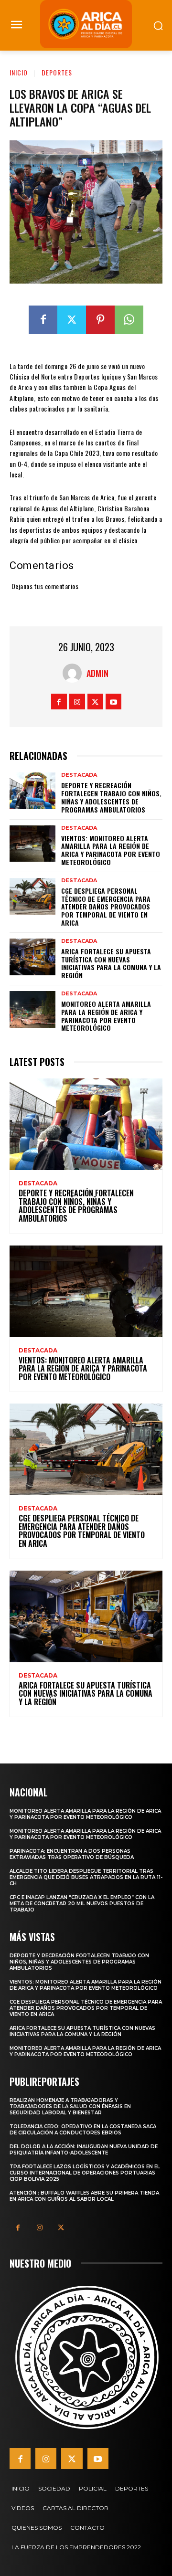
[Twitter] (72, 320)
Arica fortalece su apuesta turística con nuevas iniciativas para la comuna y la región (111, 963)
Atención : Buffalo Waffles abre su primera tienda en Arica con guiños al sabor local (84, 2196)
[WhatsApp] (129, 320)
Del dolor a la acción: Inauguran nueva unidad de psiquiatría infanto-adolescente (84, 2150)
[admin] (75, 673)
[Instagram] (77, 702)
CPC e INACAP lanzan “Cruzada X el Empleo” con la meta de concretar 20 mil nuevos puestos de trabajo (82, 1904)
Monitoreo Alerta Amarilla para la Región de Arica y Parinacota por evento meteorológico (106, 1016)
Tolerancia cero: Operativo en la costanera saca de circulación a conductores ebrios (83, 2130)
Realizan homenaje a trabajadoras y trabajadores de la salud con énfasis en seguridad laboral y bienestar (70, 2106)
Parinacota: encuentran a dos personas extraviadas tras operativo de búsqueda (72, 1854)
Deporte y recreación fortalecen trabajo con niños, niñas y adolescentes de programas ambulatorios (111, 797)
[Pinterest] (100, 320)
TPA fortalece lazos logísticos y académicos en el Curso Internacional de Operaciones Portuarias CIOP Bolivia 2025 (85, 2173)
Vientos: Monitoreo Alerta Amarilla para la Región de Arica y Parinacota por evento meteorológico (111, 850)
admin (97, 673)
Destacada (79, 775)
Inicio (19, 72)
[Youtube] (113, 702)
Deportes (57, 72)
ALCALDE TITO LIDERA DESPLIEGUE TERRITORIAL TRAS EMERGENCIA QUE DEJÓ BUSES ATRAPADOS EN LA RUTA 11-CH (86, 1877)
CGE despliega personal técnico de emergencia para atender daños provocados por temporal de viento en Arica (106, 907)
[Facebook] (43, 320)
